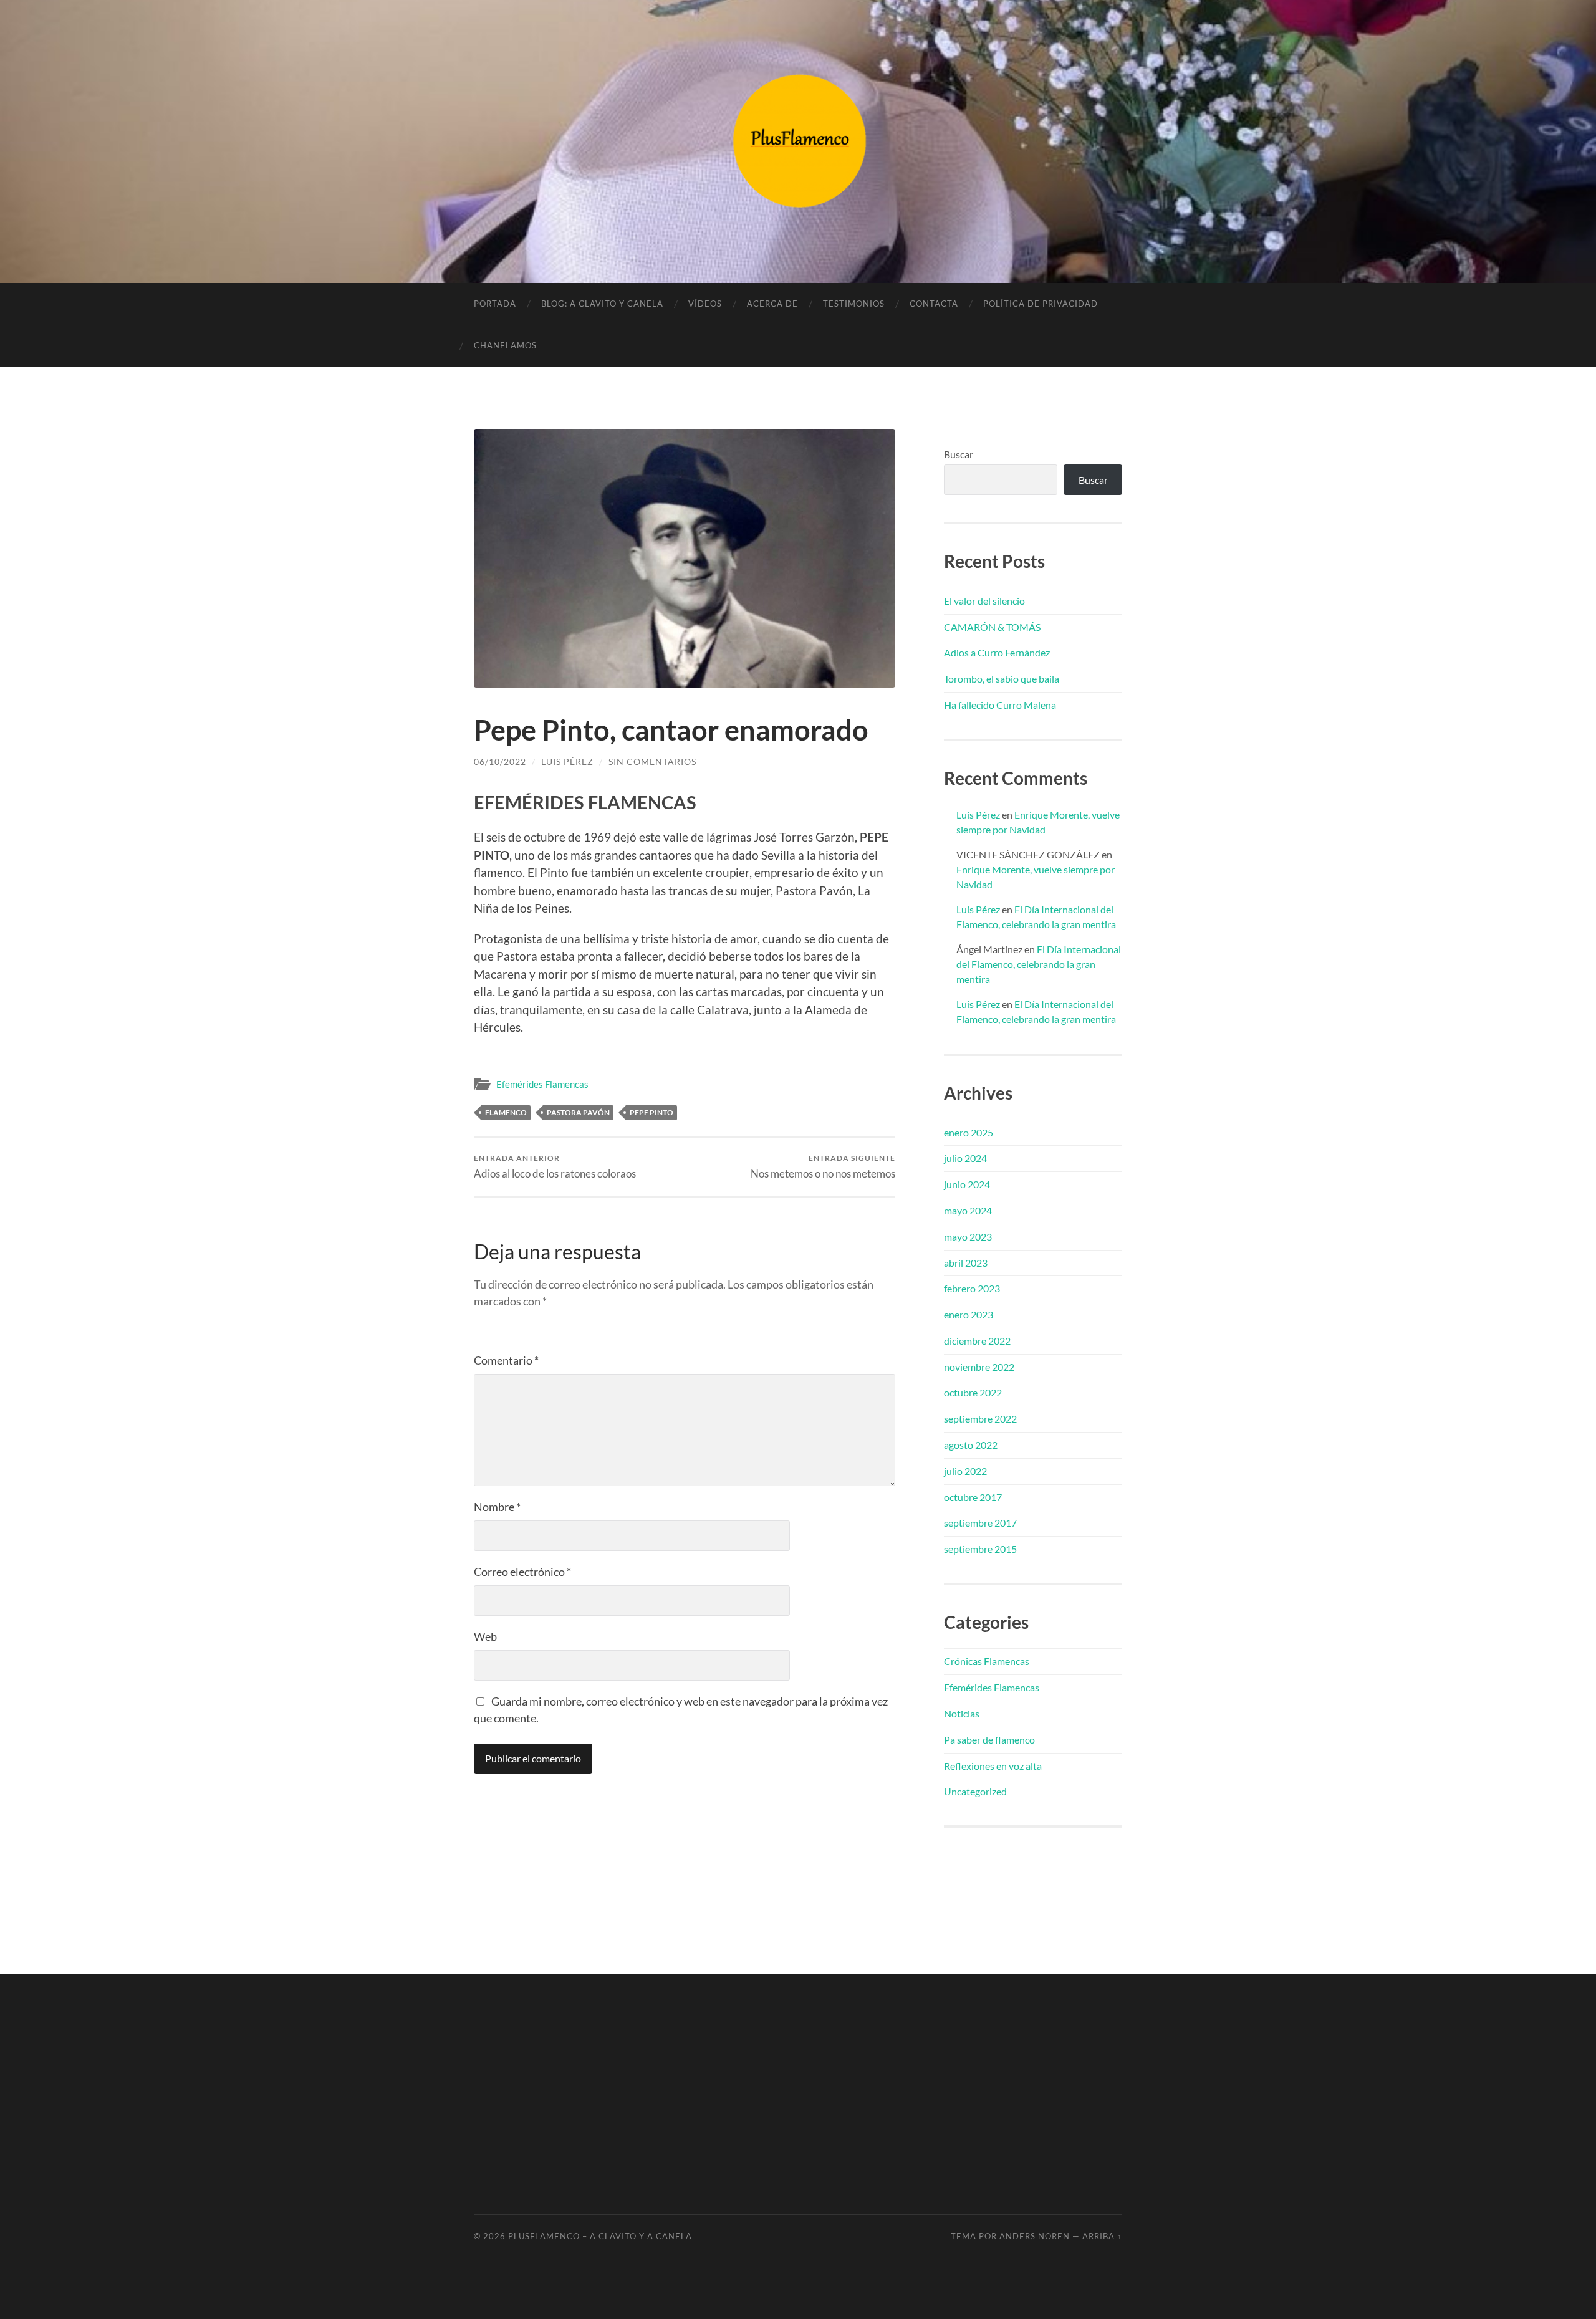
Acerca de (772, 304)
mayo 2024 (968, 1210)
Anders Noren (1035, 2236)
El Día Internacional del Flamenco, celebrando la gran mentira (1039, 964)
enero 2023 (969, 1314)
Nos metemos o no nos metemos (823, 1167)
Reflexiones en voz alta (993, 1766)
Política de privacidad (1041, 304)
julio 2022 (965, 1471)
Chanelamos (505, 345)
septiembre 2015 (980, 1549)
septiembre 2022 (980, 1419)
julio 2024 (965, 1158)
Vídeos (705, 304)
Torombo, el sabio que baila (1002, 679)
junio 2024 (967, 1184)
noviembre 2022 (979, 1367)
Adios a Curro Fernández (997, 652)
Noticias (962, 1713)
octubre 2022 (973, 1392)
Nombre (497, 1507)
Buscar (959, 454)
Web (485, 1636)
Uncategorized (975, 1791)
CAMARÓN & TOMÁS (992, 627)
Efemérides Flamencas (542, 1084)
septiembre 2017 (980, 1523)
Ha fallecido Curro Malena (1000, 705)
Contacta (934, 304)
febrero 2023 (972, 1288)
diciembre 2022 (977, 1341)
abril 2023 (966, 1263)
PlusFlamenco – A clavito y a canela (600, 2236)
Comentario (506, 1360)
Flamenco (506, 1112)
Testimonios (854, 304)
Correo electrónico (522, 1572)
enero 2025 (969, 1132)
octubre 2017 (973, 1497)
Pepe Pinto (651, 1112)
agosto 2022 (971, 1445)
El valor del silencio (984, 601)
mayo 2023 (968, 1236)
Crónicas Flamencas (987, 1661)
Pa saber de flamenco (989, 1740)
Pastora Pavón (578, 1112)
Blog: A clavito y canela (602, 304)
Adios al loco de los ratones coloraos (555, 1167)
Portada (495, 304)
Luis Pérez (567, 761)
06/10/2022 (500, 761)
